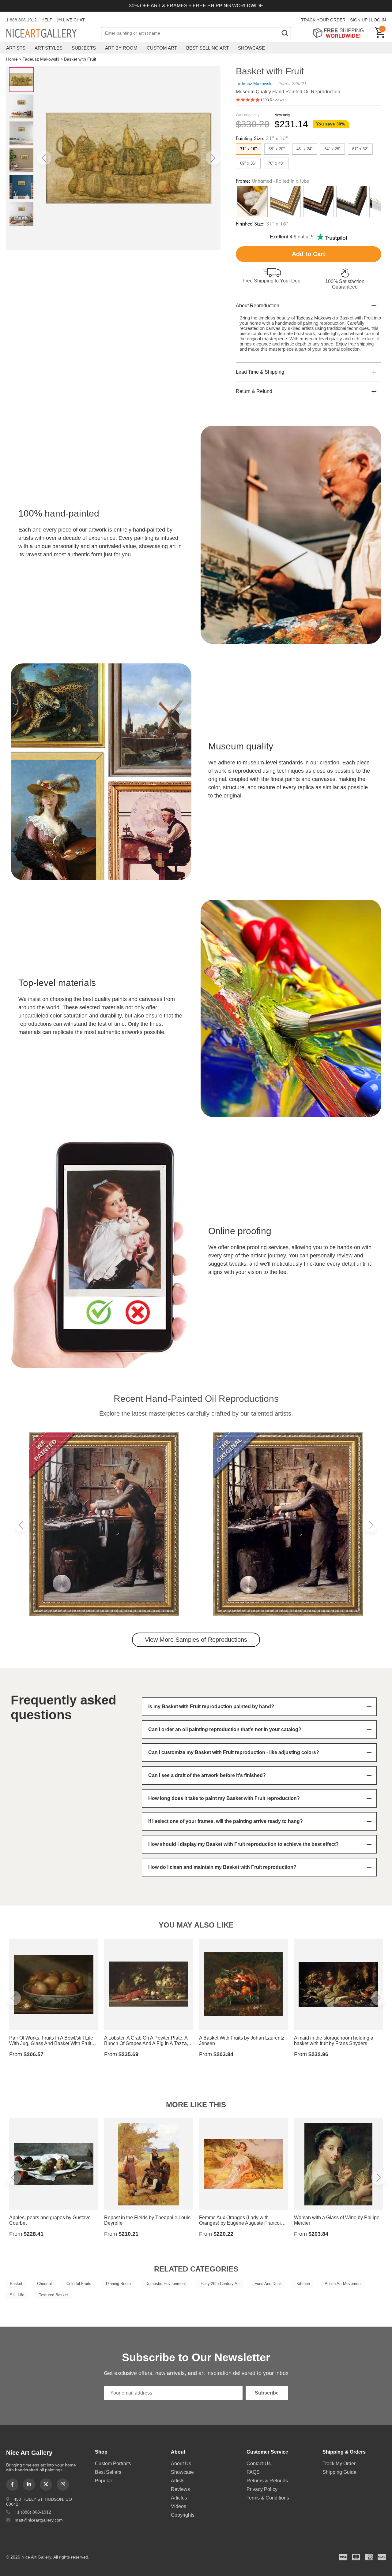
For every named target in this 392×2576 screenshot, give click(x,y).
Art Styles (49, 48)
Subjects (84, 48)
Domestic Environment (166, 2284)
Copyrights (183, 2515)
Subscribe (267, 2393)
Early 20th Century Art (220, 2284)
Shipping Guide (339, 2472)
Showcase (251, 48)
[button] (44, 158)
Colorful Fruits (79, 2284)
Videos (179, 2506)
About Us (181, 2464)
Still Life (17, 2295)
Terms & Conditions (268, 2498)
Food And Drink (268, 2284)
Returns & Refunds (267, 2481)
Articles (179, 2498)
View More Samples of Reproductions (196, 1640)
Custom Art (162, 48)
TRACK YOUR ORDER (323, 20)
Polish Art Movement (343, 2284)
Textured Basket (53, 2295)
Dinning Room (118, 2284)
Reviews (180, 2489)
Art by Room (121, 48)
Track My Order (339, 2464)
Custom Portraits (113, 2464)
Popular (104, 2481)
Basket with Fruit (80, 59)
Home (12, 59)
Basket (16, 2284)
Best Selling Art (207, 48)
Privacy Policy (262, 2489)
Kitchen (303, 2284)
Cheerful (44, 2284)
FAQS (253, 2472)
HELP (47, 20)
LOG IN (379, 20)
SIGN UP (359, 20)
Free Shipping (340, 33)
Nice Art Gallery (52, 34)
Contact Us (259, 2464)
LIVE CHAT (74, 20)
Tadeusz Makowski (41, 59)
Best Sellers (108, 2472)
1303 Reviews (272, 100)
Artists (16, 48)
